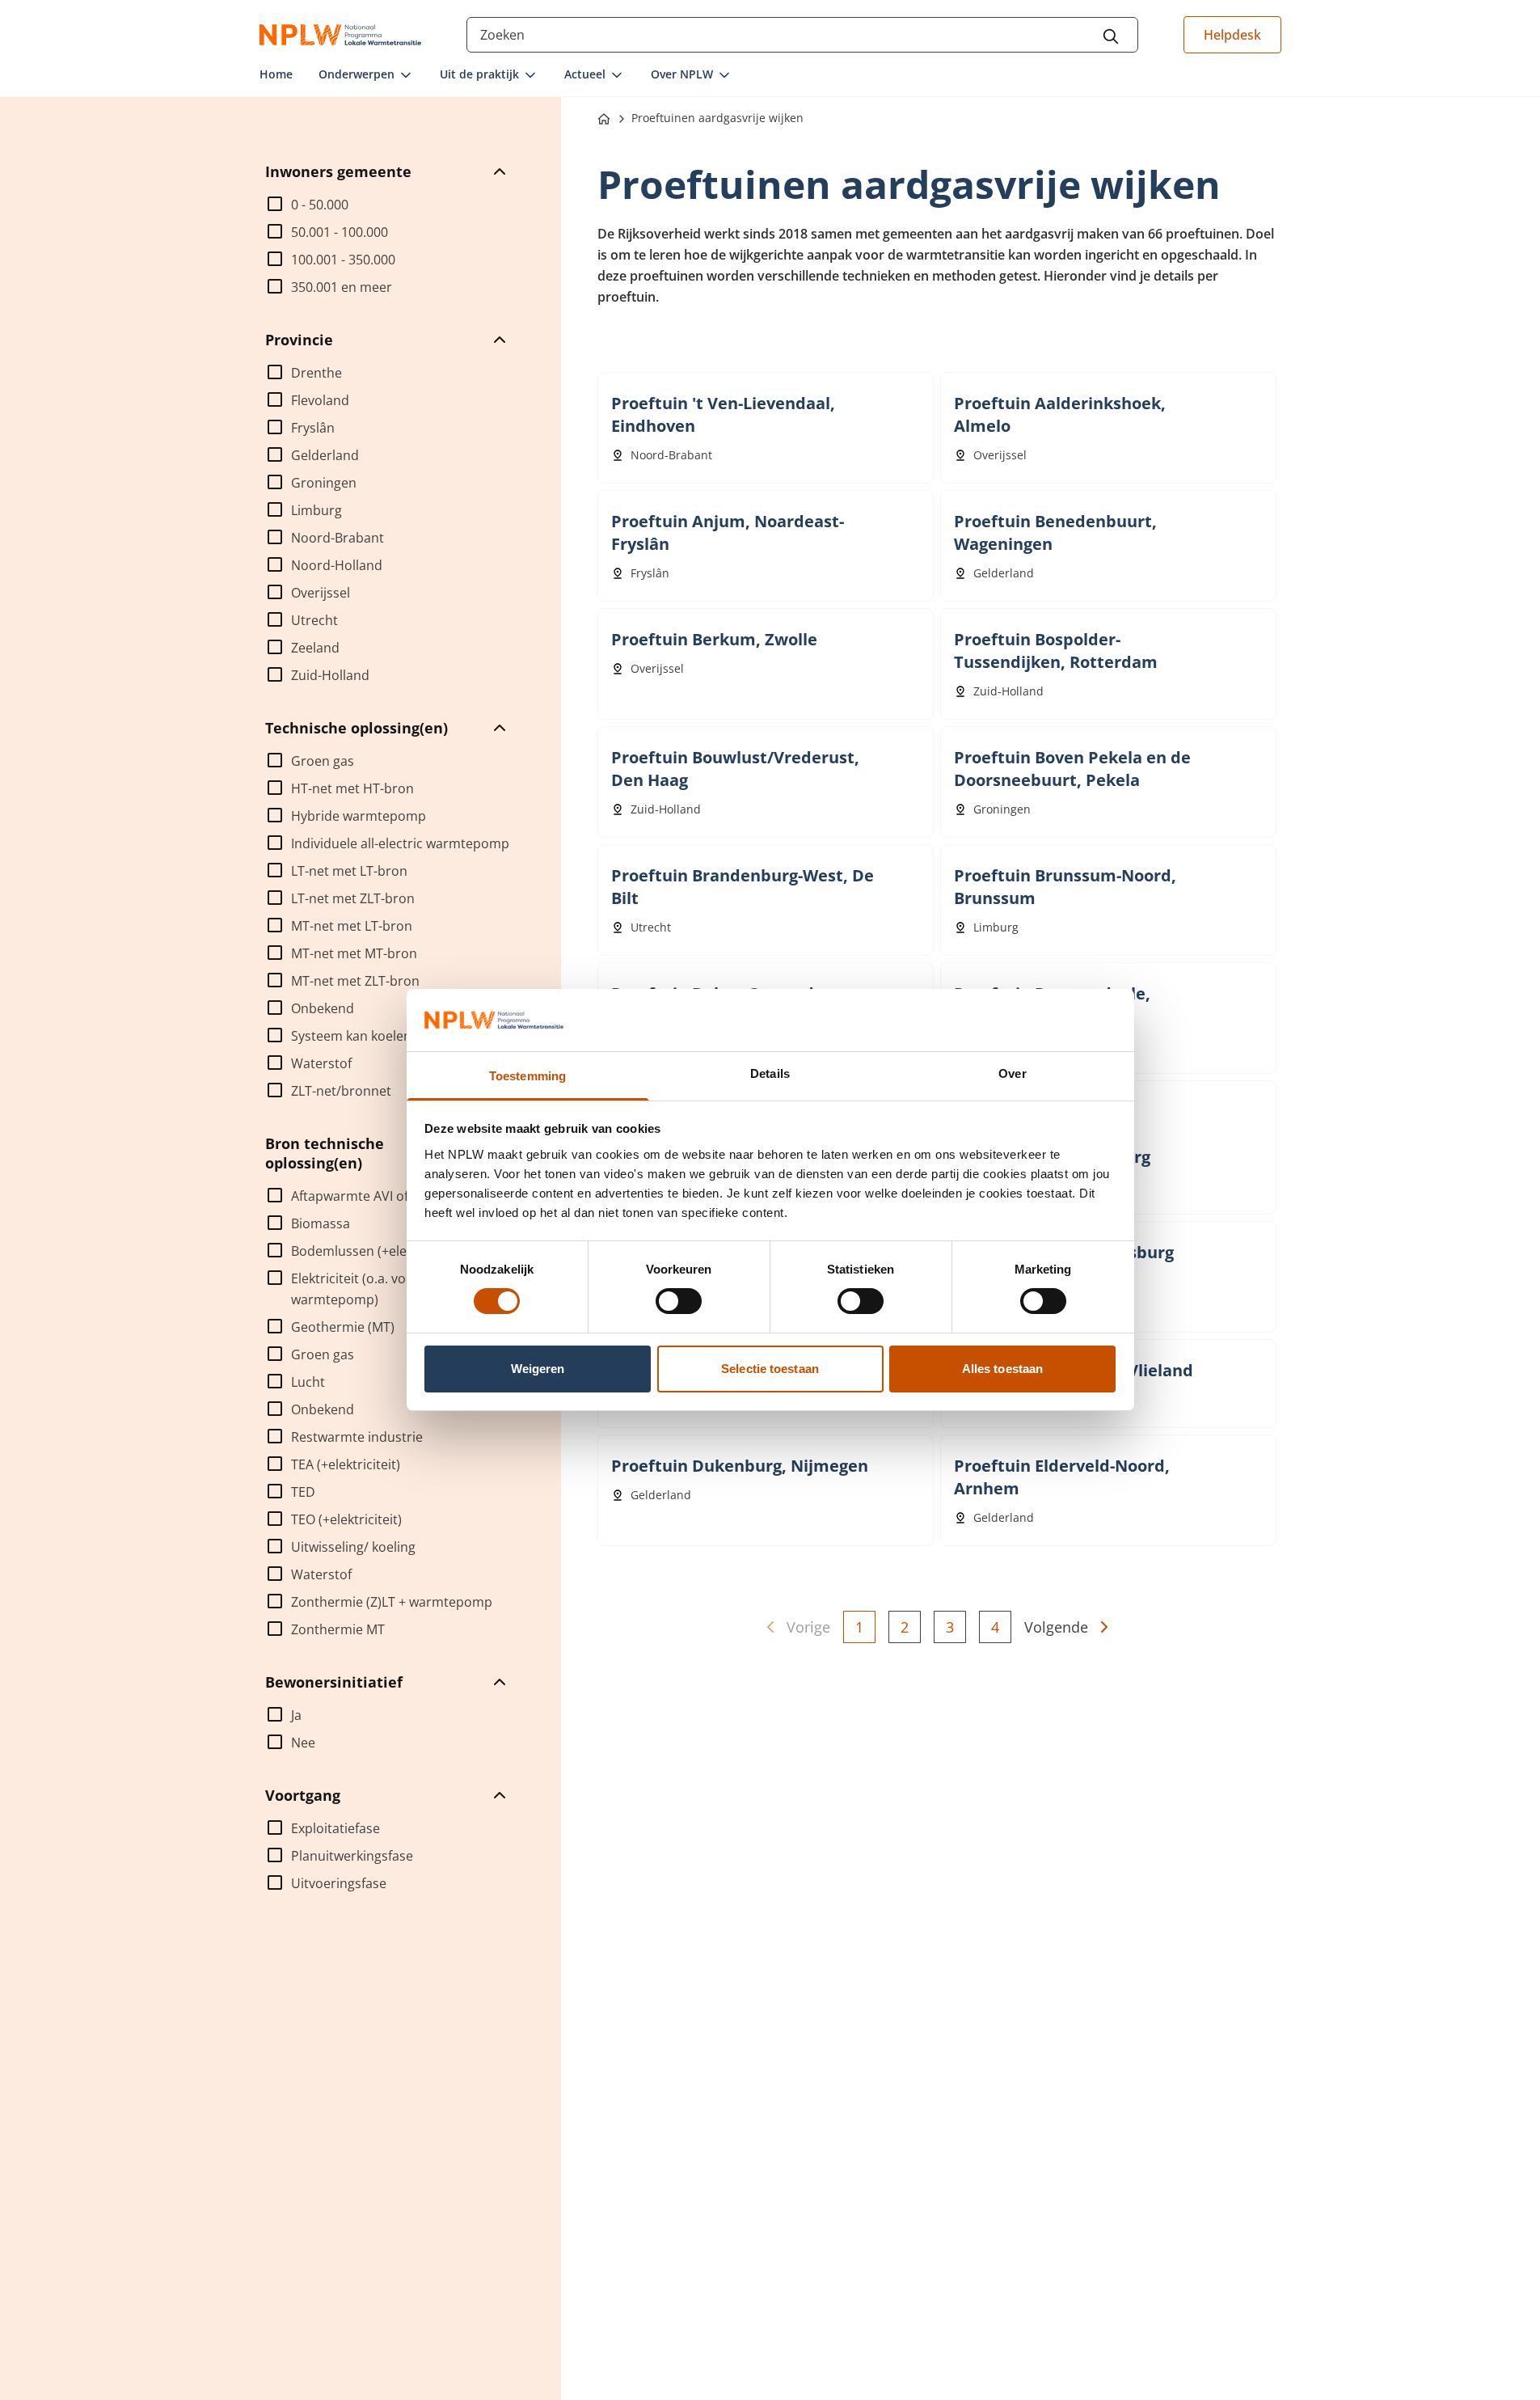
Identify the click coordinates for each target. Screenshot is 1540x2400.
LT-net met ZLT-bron (353, 898)
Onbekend (323, 1008)
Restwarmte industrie (357, 1437)
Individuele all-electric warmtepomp (400, 843)
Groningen (324, 483)
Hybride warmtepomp (359, 816)
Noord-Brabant (338, 538)
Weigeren (538, 1369)
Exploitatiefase (335, 1828)
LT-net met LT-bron (349, 871)
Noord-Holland (337, 565)
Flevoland (320, 400)
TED (303, 1492)
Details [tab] (770, 1073)
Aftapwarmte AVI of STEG (367, 1196)
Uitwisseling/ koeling (353, 1547)
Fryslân (313, 428)
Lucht (308, 1382)
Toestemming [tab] (527, 1076)
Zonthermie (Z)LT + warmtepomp (392, 1602)
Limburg (316, 510)
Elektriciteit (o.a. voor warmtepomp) (355, 1289)
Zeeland (315, 648)
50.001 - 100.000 (340, 232)
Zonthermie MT (338, 1629)
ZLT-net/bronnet (341, 1091)
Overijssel (321, 593)
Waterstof (321, 1063)
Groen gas (323, 761)
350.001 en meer (342, 287)
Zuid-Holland (330, 675)
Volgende (1056, 1627)
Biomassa (321, 1223)
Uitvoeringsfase (339, 1883)
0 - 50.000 (320, 205)
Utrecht (314, 620)
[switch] (679, 1301)
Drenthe (316, 373)
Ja (296, 1715)
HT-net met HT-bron (352, 788)
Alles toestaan (1002, 1369)
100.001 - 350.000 (343, 260)
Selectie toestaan (770, 1369)
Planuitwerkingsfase (352, 1856)
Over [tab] (1012, 1073)
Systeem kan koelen (351, 1036)
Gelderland (325, 455)
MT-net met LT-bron (352, 926)
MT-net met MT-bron (354, 953)
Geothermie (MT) (343, 1327)
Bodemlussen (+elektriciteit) (376, 1251)
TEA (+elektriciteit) (346, 1464)
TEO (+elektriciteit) (346, 1519)
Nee (303, 1743)
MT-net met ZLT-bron (355, 981)
